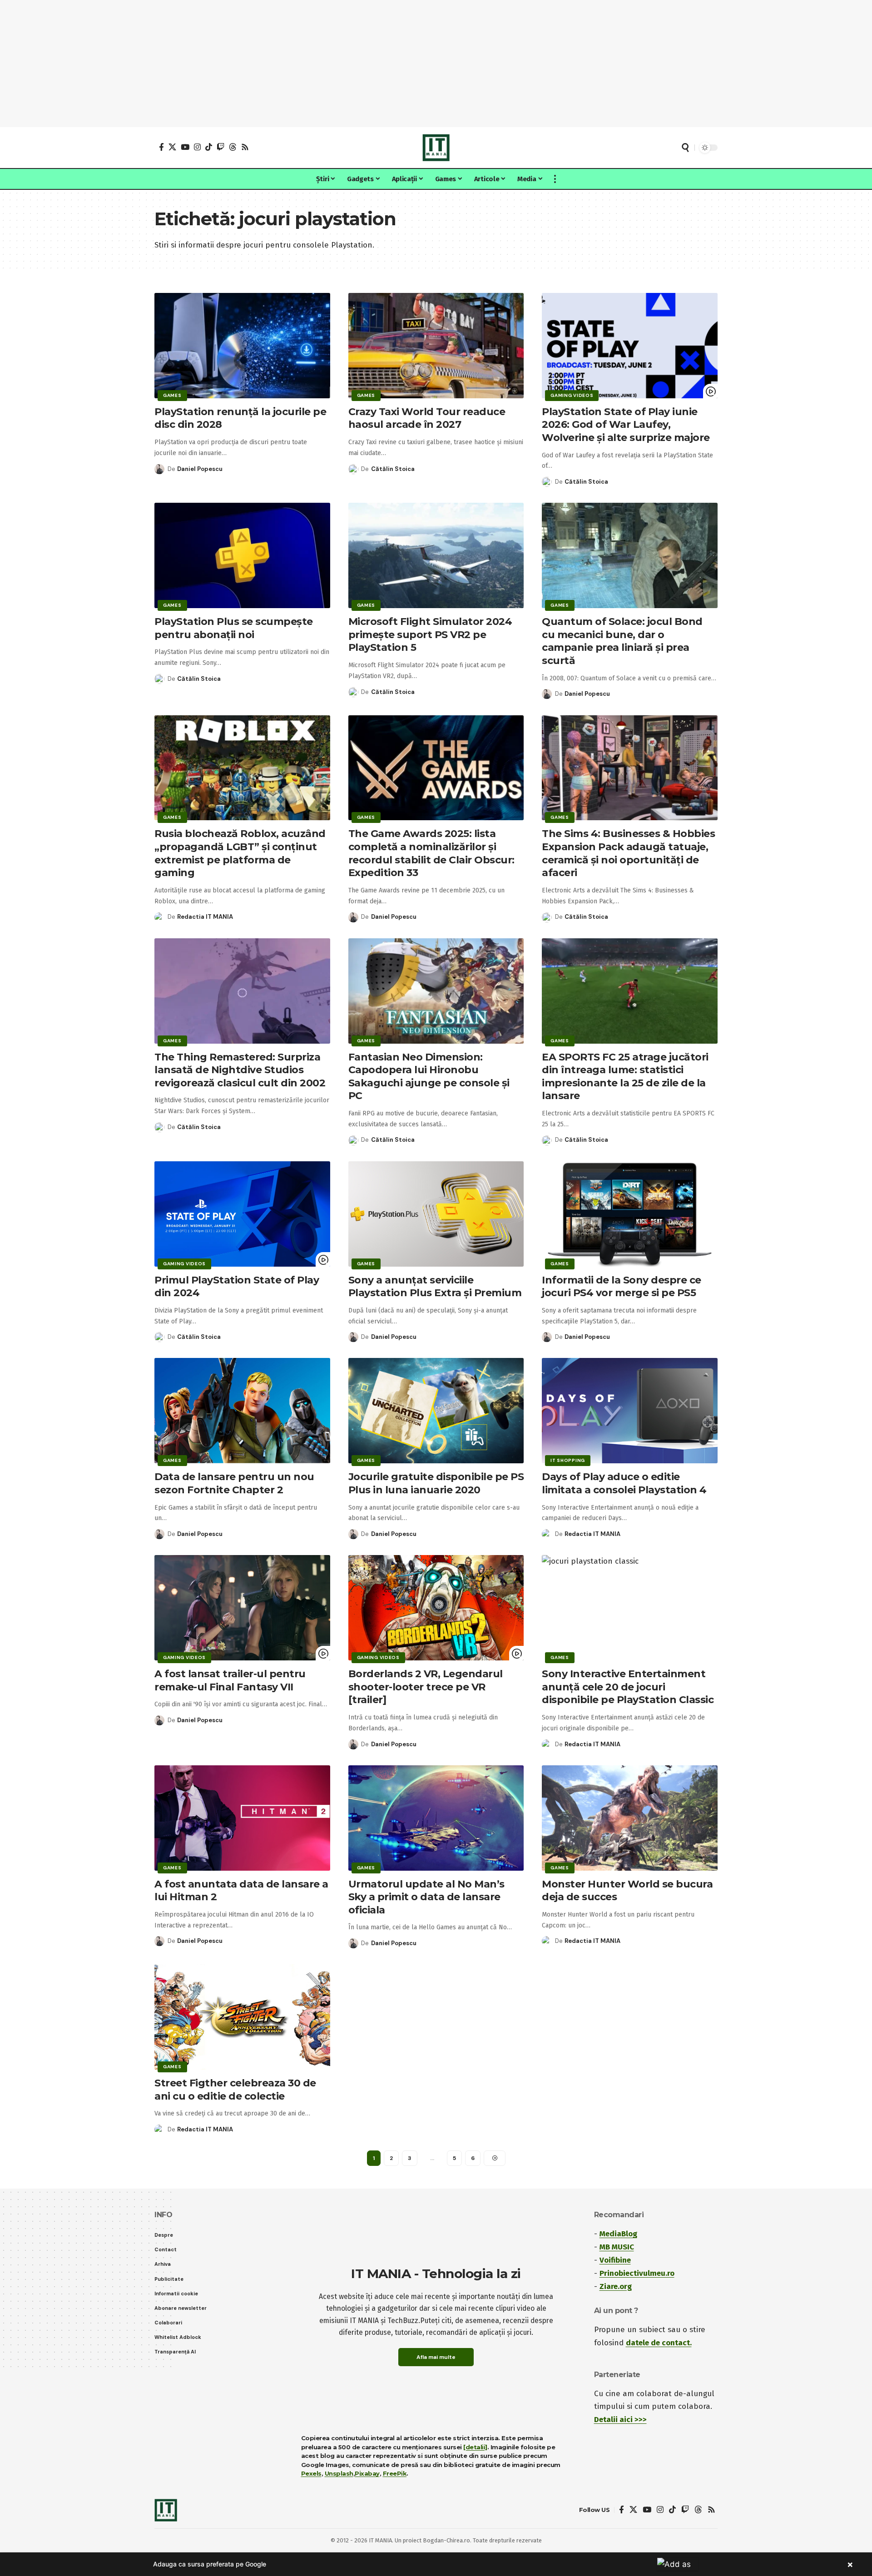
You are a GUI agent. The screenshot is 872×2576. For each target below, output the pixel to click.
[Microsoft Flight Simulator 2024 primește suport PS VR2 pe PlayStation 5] (436, 555)
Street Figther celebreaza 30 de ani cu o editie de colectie (235, 2090)
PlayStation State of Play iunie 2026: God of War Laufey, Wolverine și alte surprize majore (626, 425)
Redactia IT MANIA (205, 917)
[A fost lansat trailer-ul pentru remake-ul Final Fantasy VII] (242, 1608)
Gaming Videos (572, 395)
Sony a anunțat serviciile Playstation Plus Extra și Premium (435, 1287)
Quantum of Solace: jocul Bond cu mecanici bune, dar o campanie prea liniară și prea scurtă (622, 641)
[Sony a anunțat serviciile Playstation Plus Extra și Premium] (436, 1214)
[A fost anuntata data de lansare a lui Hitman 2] (242, 1818)
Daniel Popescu (200, 469)
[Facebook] (161, 147)
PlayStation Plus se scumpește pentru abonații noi (234, 628)
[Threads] (233, 147)
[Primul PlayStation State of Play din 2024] (242, 1214)
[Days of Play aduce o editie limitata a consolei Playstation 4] (630, 1411)
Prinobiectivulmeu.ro (637, 2273)
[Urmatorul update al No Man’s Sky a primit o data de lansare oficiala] (436, 1818)
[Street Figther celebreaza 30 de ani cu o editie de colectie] (242, 2017)
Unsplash (339, 2473)
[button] (685, 148)
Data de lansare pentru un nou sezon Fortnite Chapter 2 (234, 1483)
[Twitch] (220, 147)
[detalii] (475, 2447)
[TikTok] (209, 147)
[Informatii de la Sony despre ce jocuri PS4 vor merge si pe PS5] (630, 1214)
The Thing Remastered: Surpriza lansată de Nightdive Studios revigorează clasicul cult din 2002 (240, 1070)
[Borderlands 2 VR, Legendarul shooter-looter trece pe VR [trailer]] (436, 1608)
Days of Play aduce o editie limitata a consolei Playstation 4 (624, 1483)
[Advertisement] (436, 64)
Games (172, 395)
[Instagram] (197, 147)
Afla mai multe (436, 2357)
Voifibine (615, 2260)
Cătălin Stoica (393, 469)
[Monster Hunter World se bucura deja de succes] (630, 1818)
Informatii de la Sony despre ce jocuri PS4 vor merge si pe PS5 (622, 1287)
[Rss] (245, 147)
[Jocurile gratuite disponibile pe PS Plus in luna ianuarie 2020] (436, 1411)
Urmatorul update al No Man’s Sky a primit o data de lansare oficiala (426, 1897)
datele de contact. (659, 2343)
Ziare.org (616, 2286)
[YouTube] (185, 147)
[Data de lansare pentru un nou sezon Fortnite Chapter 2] (242, 1411)
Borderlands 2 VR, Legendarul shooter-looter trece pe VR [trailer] (426, 1687)
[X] (172, 147)
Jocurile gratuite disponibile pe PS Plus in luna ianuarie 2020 (436, 1483)
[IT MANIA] (436, 148)
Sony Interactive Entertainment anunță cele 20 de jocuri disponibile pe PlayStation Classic (628, 1687)
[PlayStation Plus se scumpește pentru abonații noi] (242, 555)
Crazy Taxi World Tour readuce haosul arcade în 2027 (427, 418)
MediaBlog (618, 2234)
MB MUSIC (617, 2247)
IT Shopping (568, 1460)
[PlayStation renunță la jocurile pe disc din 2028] (242, 346)
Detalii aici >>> (620, 2420)
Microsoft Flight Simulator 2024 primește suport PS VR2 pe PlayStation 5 (430, 634)
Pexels (311, 2473)
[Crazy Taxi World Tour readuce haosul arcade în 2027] (436, 346)
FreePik (395, 2473)
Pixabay (367, 2473)
